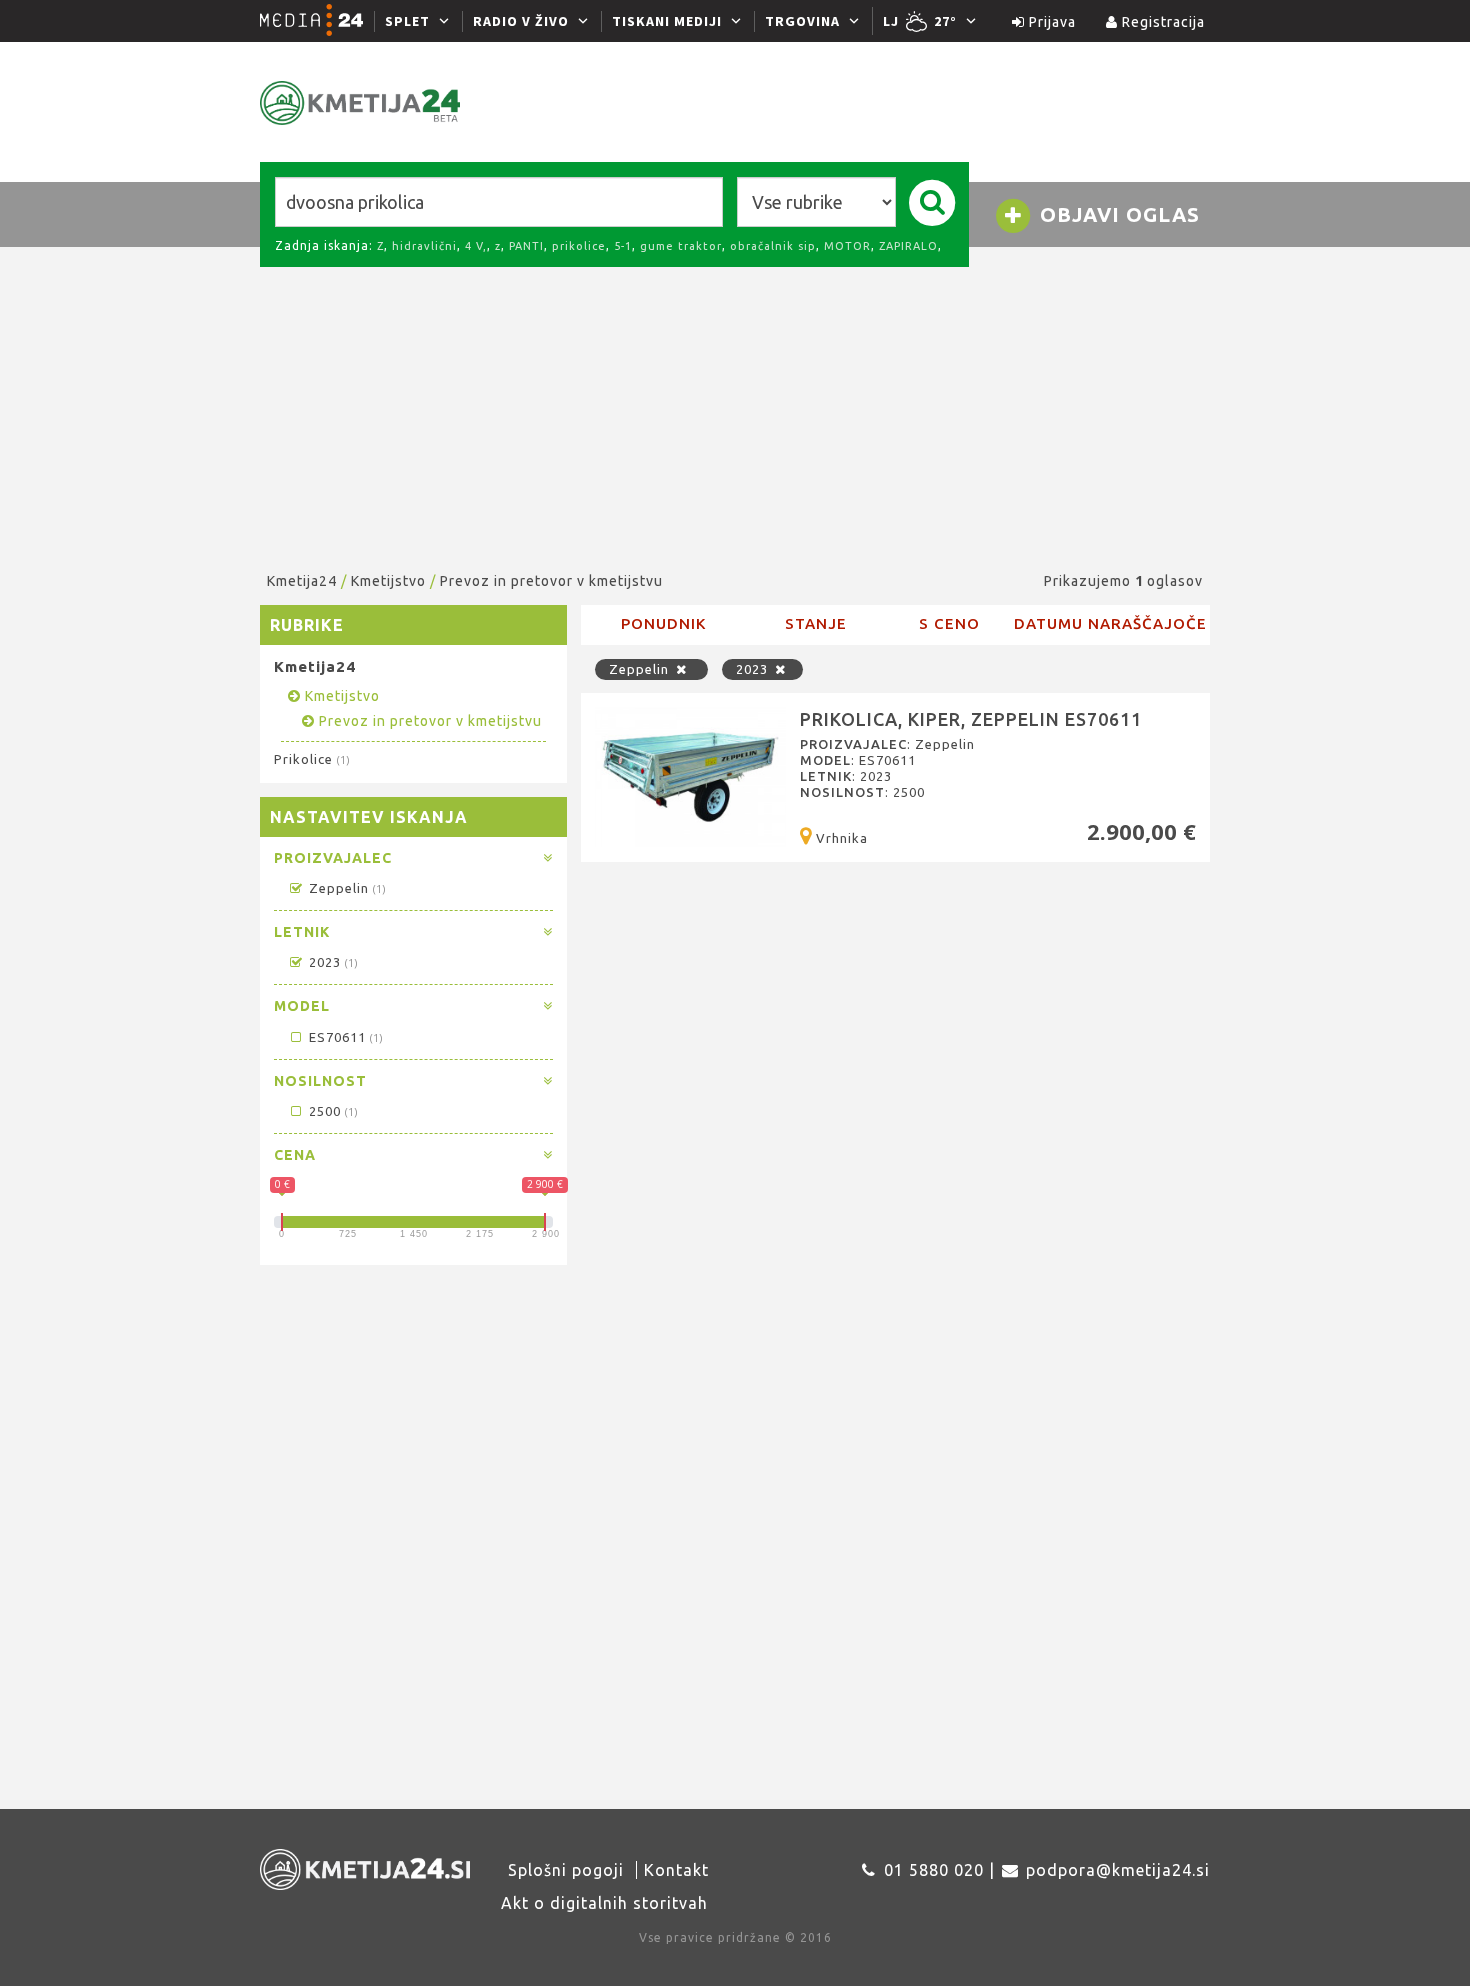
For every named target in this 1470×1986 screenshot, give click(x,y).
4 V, (476, 246)
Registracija (1161, 22)
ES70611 (343, 1037)
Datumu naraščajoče (1110, 623)
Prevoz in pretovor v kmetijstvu (551, 581)
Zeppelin (345, 888)
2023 (331, 962)
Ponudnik (663, 623)
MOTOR (847, 246)
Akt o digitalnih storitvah (604, 1903)
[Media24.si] (317, 21)
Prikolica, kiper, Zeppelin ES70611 (971, 719)
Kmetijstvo (388, 581)
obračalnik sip (773, 246)
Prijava (1050, 22)
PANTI (526, 246)
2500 (331, 1111)
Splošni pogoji (566, 1870)
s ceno (949, 623)
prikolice (579, 246)
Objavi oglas (1117, 214)
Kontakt (676, 1870)
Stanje (816, 623)
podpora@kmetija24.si (1118, 1870)
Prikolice (311, 759)
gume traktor (681, 246)
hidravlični (424, 246)
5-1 (623, 246)
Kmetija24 (302, 581)
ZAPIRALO (908, 246)
